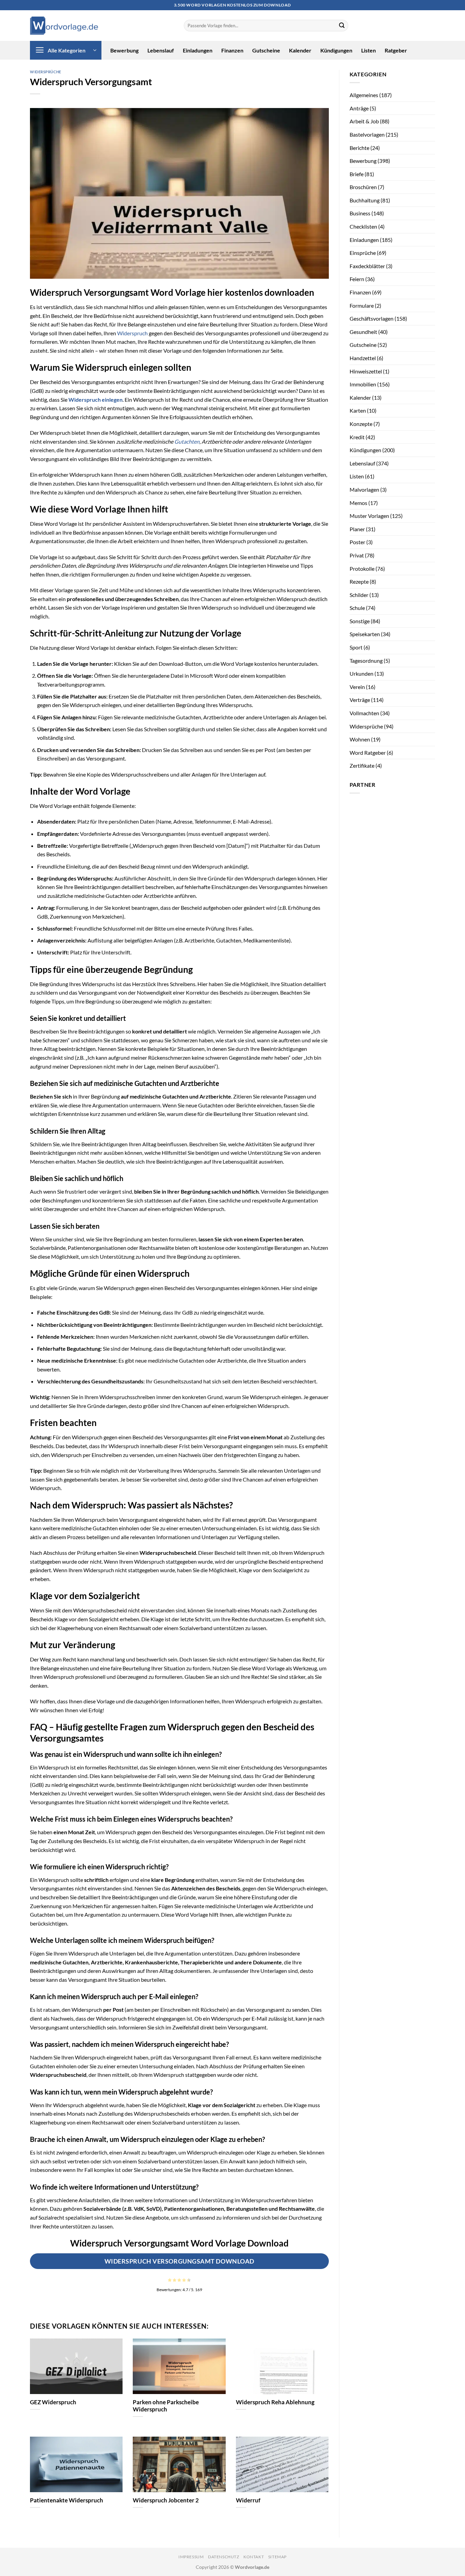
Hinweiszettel (366, 371)
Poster (357, 542)
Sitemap (277, 2557)
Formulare (362, 305)
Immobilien (363, 384)
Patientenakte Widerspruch (67, 2500)
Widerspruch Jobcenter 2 (166, 2500)
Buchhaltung (365, 200)
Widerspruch (132, 333)
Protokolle (362, 569)
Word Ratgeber (368, 753)
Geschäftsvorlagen (372, 318)
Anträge (359, 108)
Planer (357, 529)
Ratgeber (396, 50)
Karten (358, 410)
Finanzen (232, 50)
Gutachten (187, 441)
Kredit (357, 437)
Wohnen (360, 739)
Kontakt (254, 2557)
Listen (368, 50)
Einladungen (198, 50)
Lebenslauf (161, 50)
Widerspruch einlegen (95, 400)
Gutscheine (266, 50)
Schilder (359, 595)
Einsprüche (363, 253)
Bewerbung (124, 50)
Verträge (360, 700)
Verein (357, 687)
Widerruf (248, 2500)
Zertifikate (362, 765)
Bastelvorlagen (367, 134)
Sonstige (360, 621)
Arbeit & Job (364, 121)
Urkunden (362, 673)
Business (360, 213)
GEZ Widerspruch (53, 2402)
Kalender (300, 50)
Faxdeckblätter (367, 266)
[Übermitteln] (342, 26)
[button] (66, 50)
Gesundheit (363, 332)
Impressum (191, 2557)
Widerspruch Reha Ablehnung (275, 2402)
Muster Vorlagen (369, 516)
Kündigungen (336, 50)
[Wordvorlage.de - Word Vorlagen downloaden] (64, 26)
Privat (357, 555)
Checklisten (363, 226)
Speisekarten (365, 634)
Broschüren (363, 187)
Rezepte (359, 581)
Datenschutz (224, 2557)
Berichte (359, 148)
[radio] (170, 2280)
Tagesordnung (366, 661)
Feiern (357, 279)
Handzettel (363, 358)
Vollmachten (364, 713)
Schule (357, 608)
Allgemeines (364, 95)
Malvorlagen (364, 489)
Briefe (357, 174)
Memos (358, 503)
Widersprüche (46, 72)
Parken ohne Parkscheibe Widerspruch (166, 2406)
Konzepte (361, 424)
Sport (356, 647)
